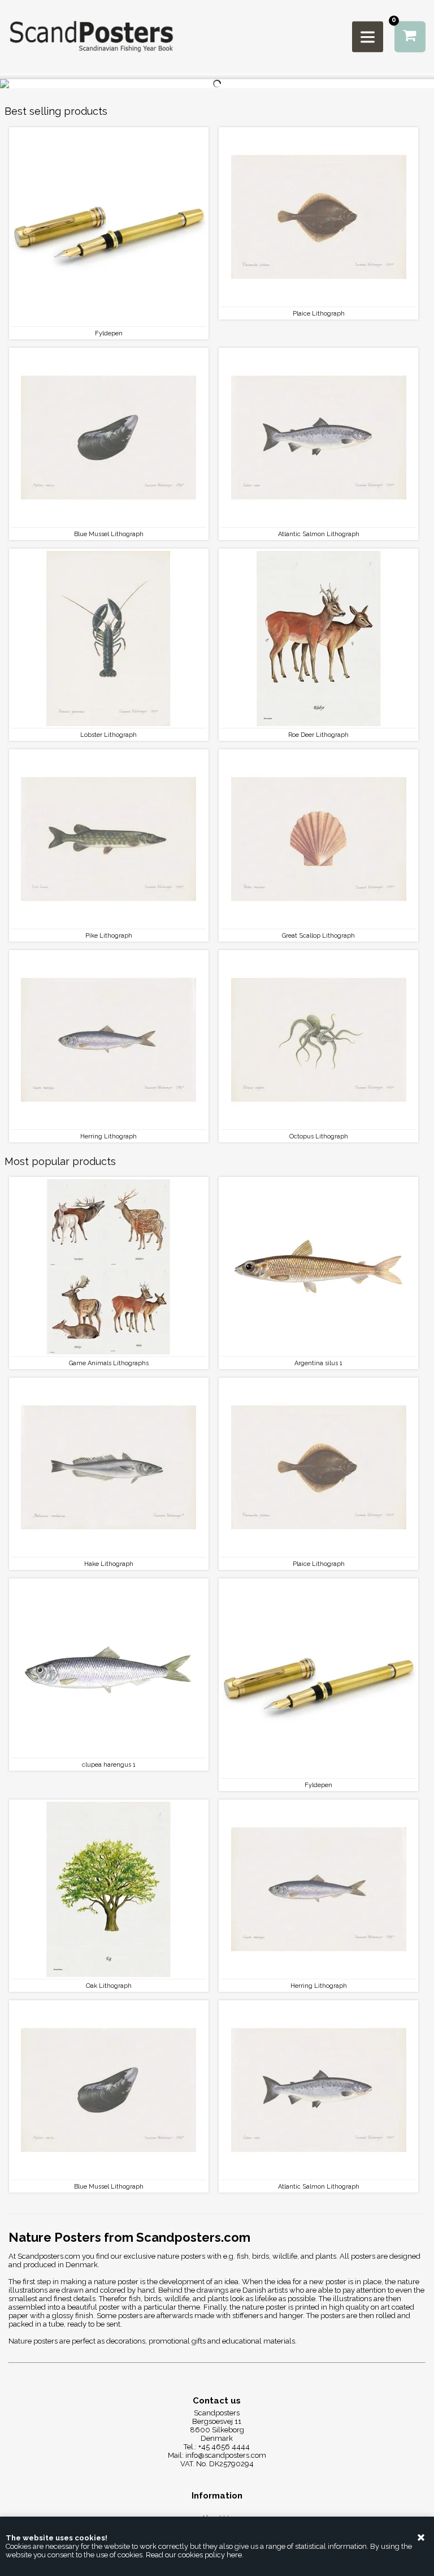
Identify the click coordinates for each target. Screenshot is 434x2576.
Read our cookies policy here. (195, 2555)
